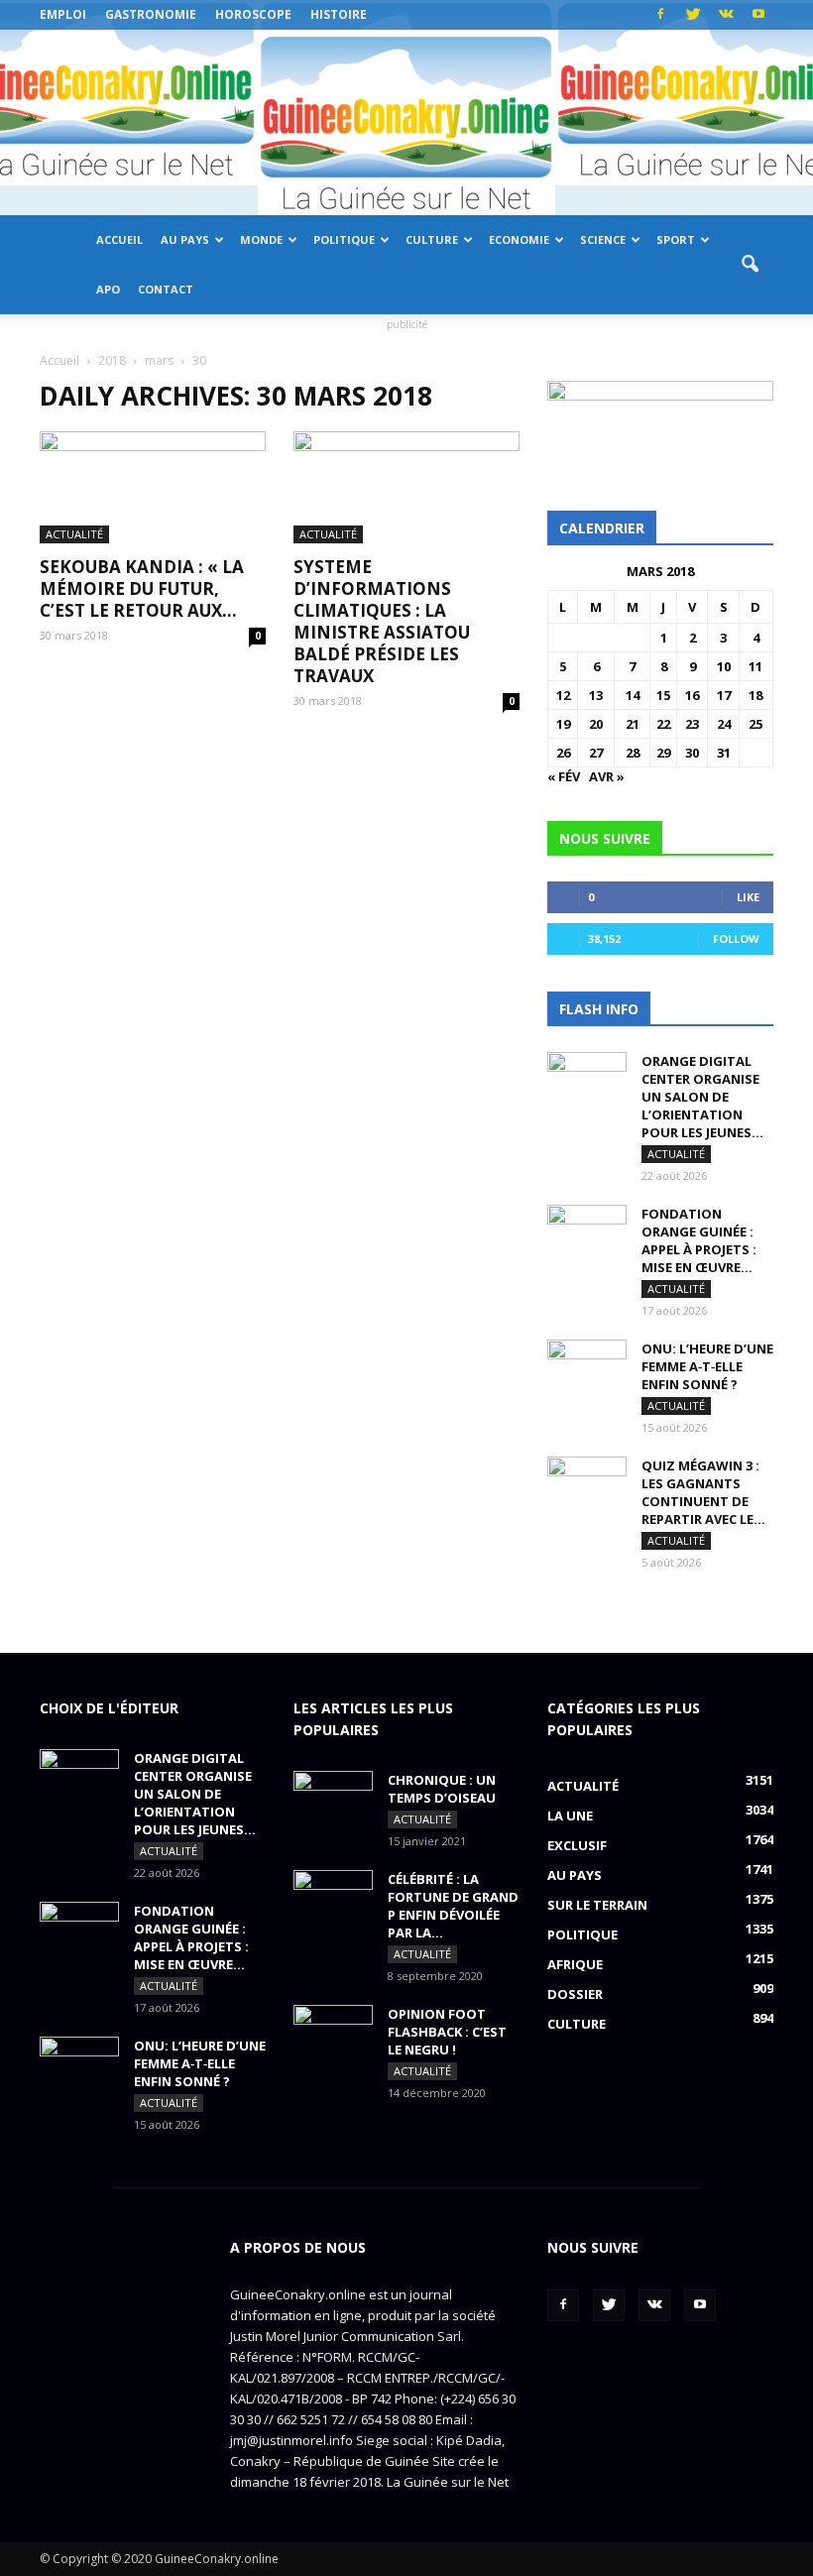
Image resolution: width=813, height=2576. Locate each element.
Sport (676, 239)
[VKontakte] (726, 15)
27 (596, 753)
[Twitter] (693, 15)
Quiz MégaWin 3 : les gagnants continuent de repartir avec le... (703, 1492)
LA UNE (570, 1815)
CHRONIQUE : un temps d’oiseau (442, 1789)
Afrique (575, 1964)
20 (596, 724)
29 (663, 753)
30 (692, 753)
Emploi (63, 14)
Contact (166, 289)
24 (724, 724)
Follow (736, 938)
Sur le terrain (597, 1905)
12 (563, 695)
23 (692, 724)
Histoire (339, 14)
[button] (750, 265)
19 (563, 724)
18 (755, 695)
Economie (519, 239)
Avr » (607, 776)
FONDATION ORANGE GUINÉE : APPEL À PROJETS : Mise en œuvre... (699, 1240)
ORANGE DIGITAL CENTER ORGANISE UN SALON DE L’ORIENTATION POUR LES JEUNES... (702, 1097)
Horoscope (253, 14)
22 (663, 724)
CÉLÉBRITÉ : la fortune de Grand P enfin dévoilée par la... (453, 1906)
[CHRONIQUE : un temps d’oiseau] (333, 1799)
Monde (261, 239)
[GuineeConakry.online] (406, 122)
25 (755, 724)
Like (748, 897)
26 (563, 753)
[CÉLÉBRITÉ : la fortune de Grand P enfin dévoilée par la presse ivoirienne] (333, 1898)
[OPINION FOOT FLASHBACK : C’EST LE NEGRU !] (333, 2033)
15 (663, 695)
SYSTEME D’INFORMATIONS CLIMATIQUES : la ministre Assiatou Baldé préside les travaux (382, 621)
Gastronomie (151, 14)
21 (633, 724)
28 (633, 753)
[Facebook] (660, 15)
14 (633, 695)
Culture (432, 239)
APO (108, 289)
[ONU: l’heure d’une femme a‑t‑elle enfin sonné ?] (587, 1367)
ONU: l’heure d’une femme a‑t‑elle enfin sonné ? (707, 1366)
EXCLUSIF (577, 1845)
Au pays (185, 239)
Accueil (119, 239)
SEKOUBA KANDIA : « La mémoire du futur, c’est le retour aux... (142, 588)
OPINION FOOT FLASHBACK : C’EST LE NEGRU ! (447, 2032)
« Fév (564, 776)
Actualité (74, 534)
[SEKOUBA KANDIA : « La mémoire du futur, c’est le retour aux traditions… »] (153, 487)
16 (692, 695)
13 (596, 695)
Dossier (575, 1994)
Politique (344, 239)
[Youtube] (758, 15)
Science (603, 239)
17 (724, 695)
